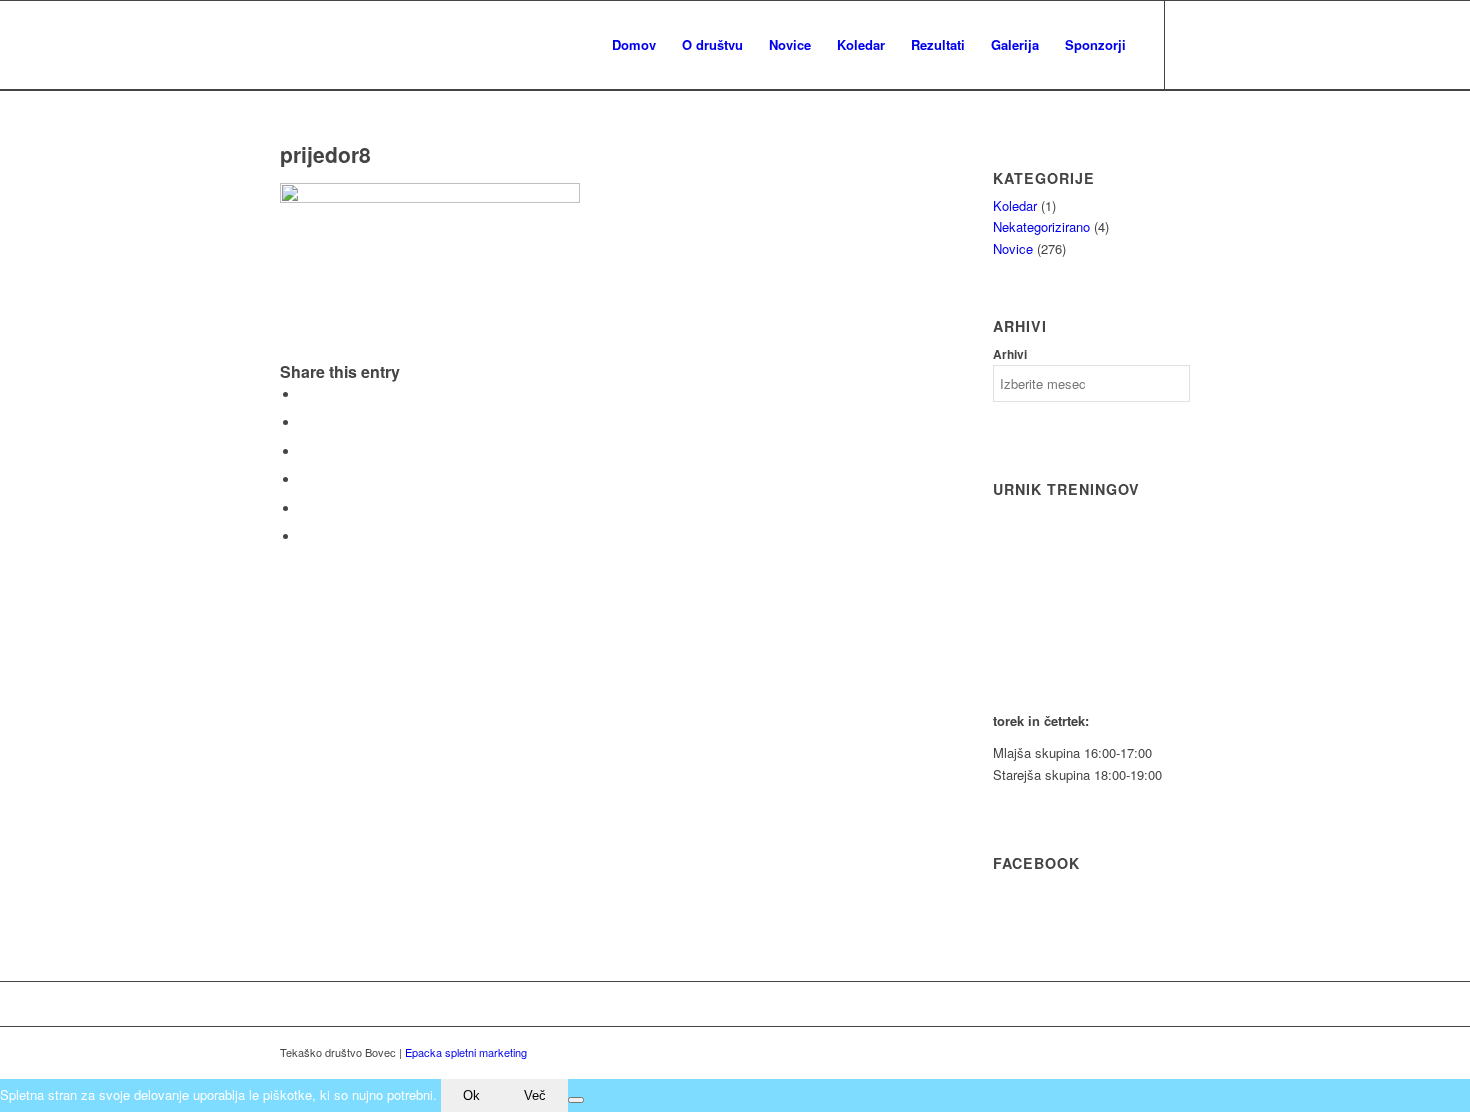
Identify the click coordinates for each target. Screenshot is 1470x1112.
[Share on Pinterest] (305, 479)
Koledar (1015, 205)
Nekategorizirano (1041, 226)
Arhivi (1010, 354)
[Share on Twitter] (305, 422)
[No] (576, 1100)
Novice (1013, 248)
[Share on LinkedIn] (305, 508)
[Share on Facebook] (305, 394)
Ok (471, 1095)
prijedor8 (325, 154)
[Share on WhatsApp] (305, 451)
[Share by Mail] (305, 536)
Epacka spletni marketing (466, 1052)
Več (535, 1095)
